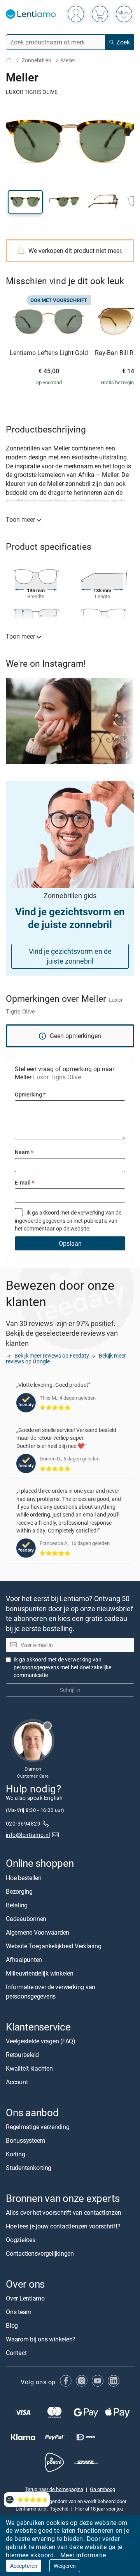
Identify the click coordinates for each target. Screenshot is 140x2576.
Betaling (17, 1905)
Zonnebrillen (37, 60)
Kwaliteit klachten (29, 2068)
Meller (68, 60)
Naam (24, 1152)
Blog (12, 2325)
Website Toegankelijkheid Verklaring (54, 1946)
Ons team (19, 2312)
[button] (25, 202)
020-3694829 (23, 1823)
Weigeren (65, 2566)
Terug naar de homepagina (54, 2489)
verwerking (91, 1212)
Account (17, 2082)
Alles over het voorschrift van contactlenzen (63, 2212)
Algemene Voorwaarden (38, 1932)
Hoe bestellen (24, 1877)
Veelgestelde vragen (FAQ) (41, 2041)
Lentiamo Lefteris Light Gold (49, 353)
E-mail (24, 1182)
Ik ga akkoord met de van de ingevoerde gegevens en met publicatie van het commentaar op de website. (68, 1220)
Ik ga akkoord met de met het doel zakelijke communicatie (62, 1667)
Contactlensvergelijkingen (40, 2253)
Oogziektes (21, 2240)
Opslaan (70, 1243)
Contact (16, 2353)
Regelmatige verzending (38, 2127)
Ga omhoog (102, 2489)
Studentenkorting (29, 2168)
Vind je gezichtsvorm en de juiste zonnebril (70, 956)
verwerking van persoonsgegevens (58, 1663)
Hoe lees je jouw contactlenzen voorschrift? (63, 2226)
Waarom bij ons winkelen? (41, 2339)
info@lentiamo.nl (28, 1834)
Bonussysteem (25, 2140)
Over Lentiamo (25, 2298)
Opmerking (30, 1094)
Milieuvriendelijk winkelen (40, 1973)
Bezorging (19, 1891)
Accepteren (24, 2566)
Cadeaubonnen (26, 1918)
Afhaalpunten (24, 1959)
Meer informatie (83, 2555)
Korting (15, 2154)
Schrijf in (70, 1690)
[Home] (9, 61)
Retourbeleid (22, 2054)
